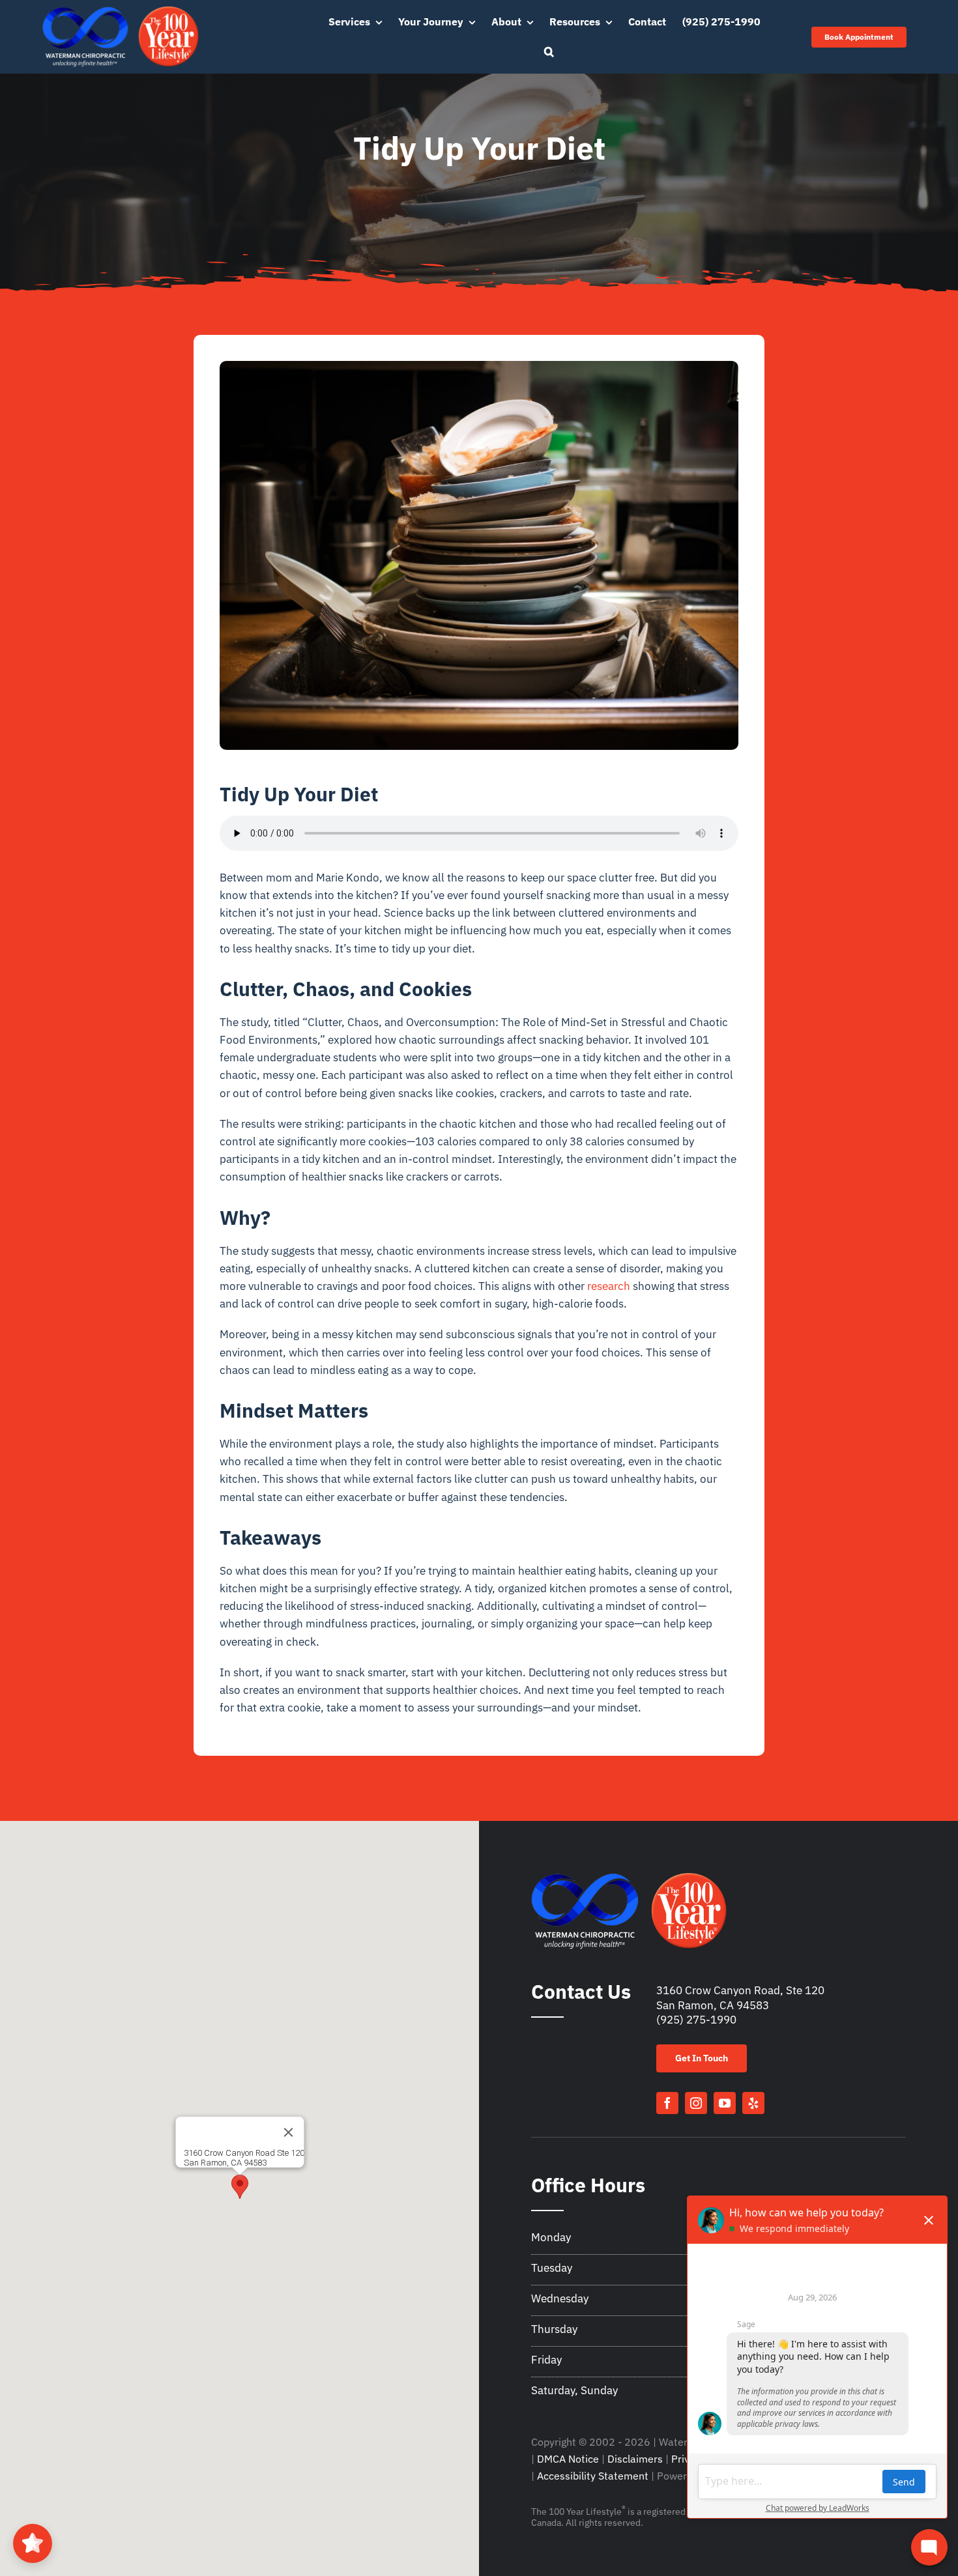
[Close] (288, 2132)
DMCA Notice (568, 2459)
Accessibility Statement (593, 2476)
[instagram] (696, 2103)
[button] (549, 52)
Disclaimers (635, 2459)
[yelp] (753, 2103)
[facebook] (667, 2103)
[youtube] (725, 2103)
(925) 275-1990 (696, 2020)
